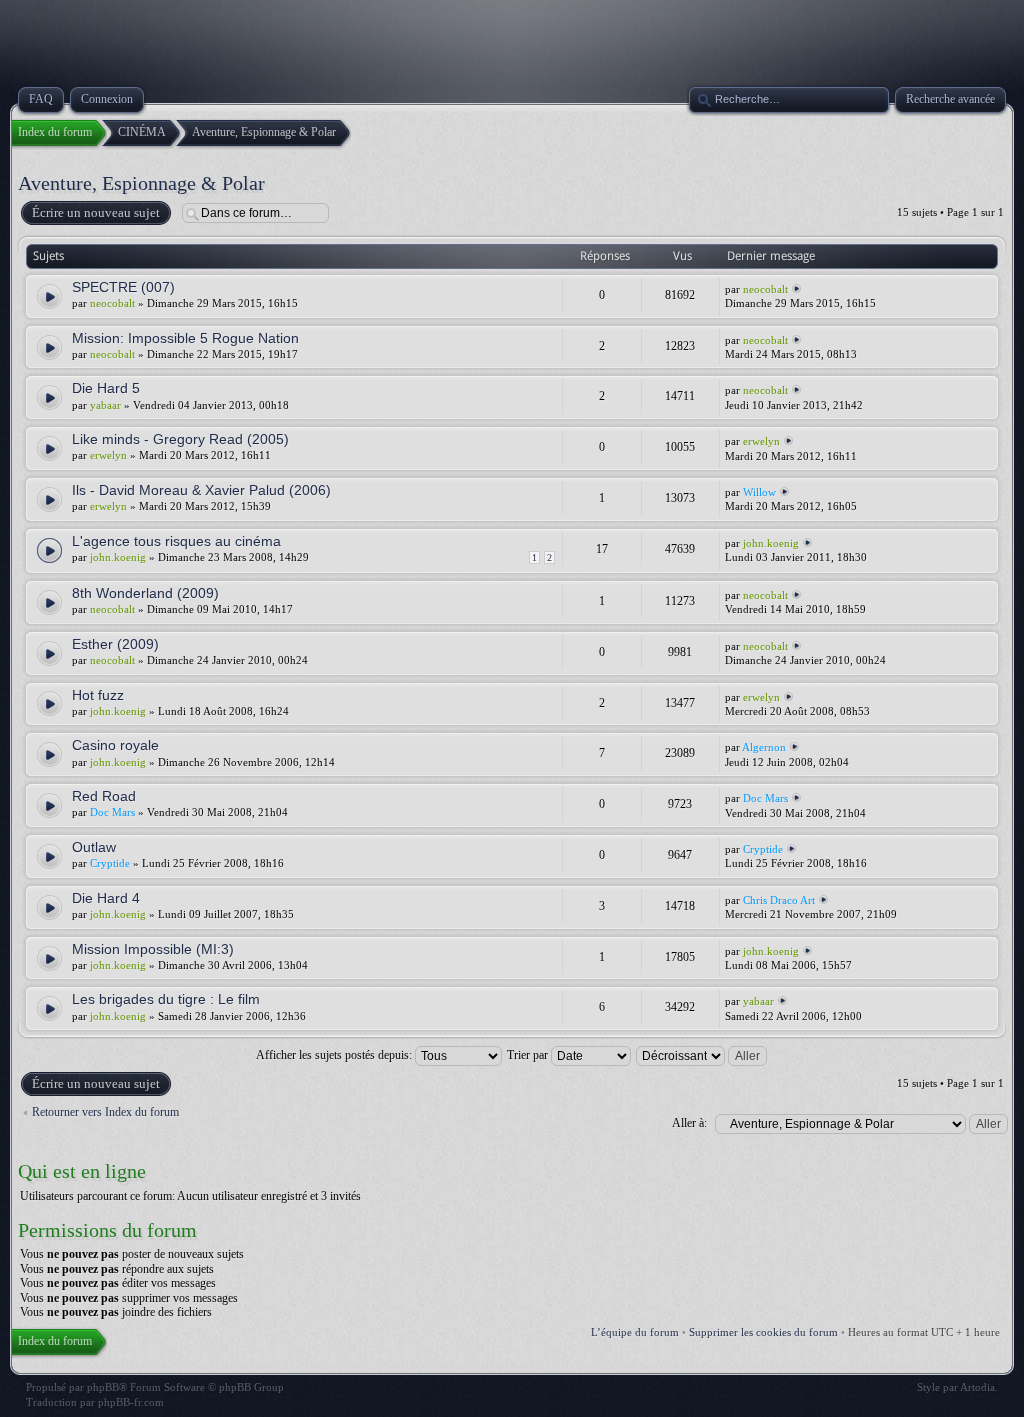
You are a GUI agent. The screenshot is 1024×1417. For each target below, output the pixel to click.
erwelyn (108, 455)
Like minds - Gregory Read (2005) (180, 439)
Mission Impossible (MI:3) (153, 949)
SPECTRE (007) (123, 287)
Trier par (529, 1055)
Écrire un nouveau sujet (96, 212)
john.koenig (118, 557)
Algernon (764, 747)
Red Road (104, 796)
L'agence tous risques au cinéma (176, 541)
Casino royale (115, 745)
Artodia (977, 1387)
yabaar (105, 405)
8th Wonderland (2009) (145, 593)
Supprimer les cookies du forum (763, 1332)
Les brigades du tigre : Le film (166, 999)
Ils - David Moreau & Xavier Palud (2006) (201, 490)
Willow (759, 492)
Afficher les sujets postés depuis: (335, 1055)
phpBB (103, 1387)
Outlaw (94, 847)
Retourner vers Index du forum (105, 1112)
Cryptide (110, 863)
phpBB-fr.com (131, 1402)
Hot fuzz (98, 695)
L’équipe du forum (635, 1332)
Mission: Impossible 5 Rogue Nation (185, 338)
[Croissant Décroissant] (702, 1055)
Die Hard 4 (106, 898)
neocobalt (112, 303)
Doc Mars (112, 812)
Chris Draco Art (779, 900)
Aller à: (689, 1123)
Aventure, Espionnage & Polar (141, 183)
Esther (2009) (115, 644)
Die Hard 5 (106, 388)
